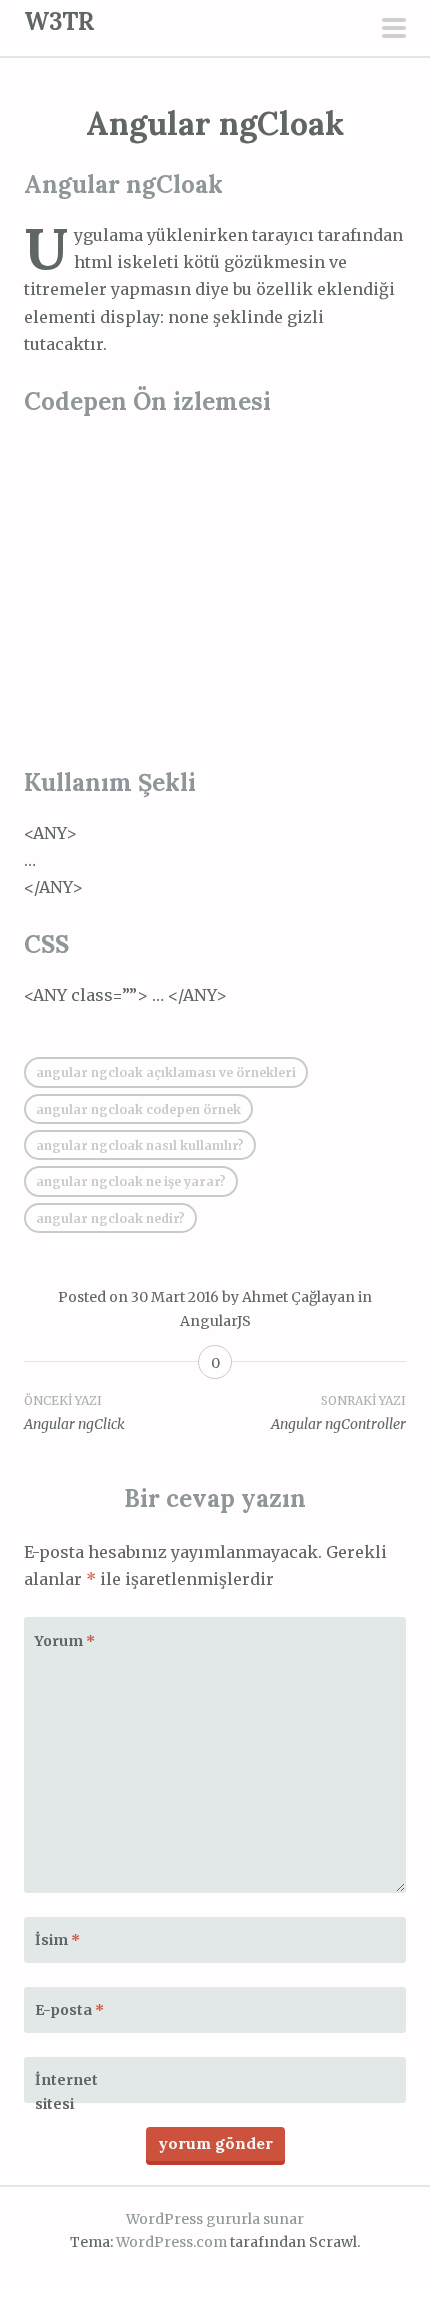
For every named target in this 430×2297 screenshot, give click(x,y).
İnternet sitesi (66, 2092)
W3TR (59, 21)
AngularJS (215, 1321)
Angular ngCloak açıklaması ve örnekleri (166, 1072)
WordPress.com (171, 2242)
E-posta (69, 2010)
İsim (57, 1940)
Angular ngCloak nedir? (110, 1218)
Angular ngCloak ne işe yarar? (131, 1181)
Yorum (65, 1641)
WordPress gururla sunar (215, 2219)
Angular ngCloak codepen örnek (138, 1109)
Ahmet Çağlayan (298, 1297)
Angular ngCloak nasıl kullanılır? (140, 1145)
